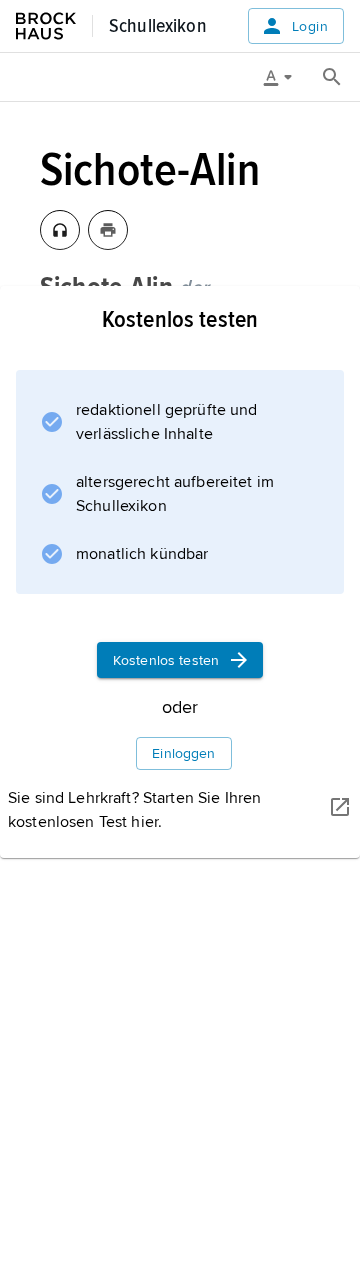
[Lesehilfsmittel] (285, 77)
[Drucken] (108, 230)
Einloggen (183, 753)
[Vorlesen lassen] (60, 230)
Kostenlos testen (166, 660)
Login (310, 26)
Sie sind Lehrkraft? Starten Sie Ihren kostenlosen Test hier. (134, 810)
